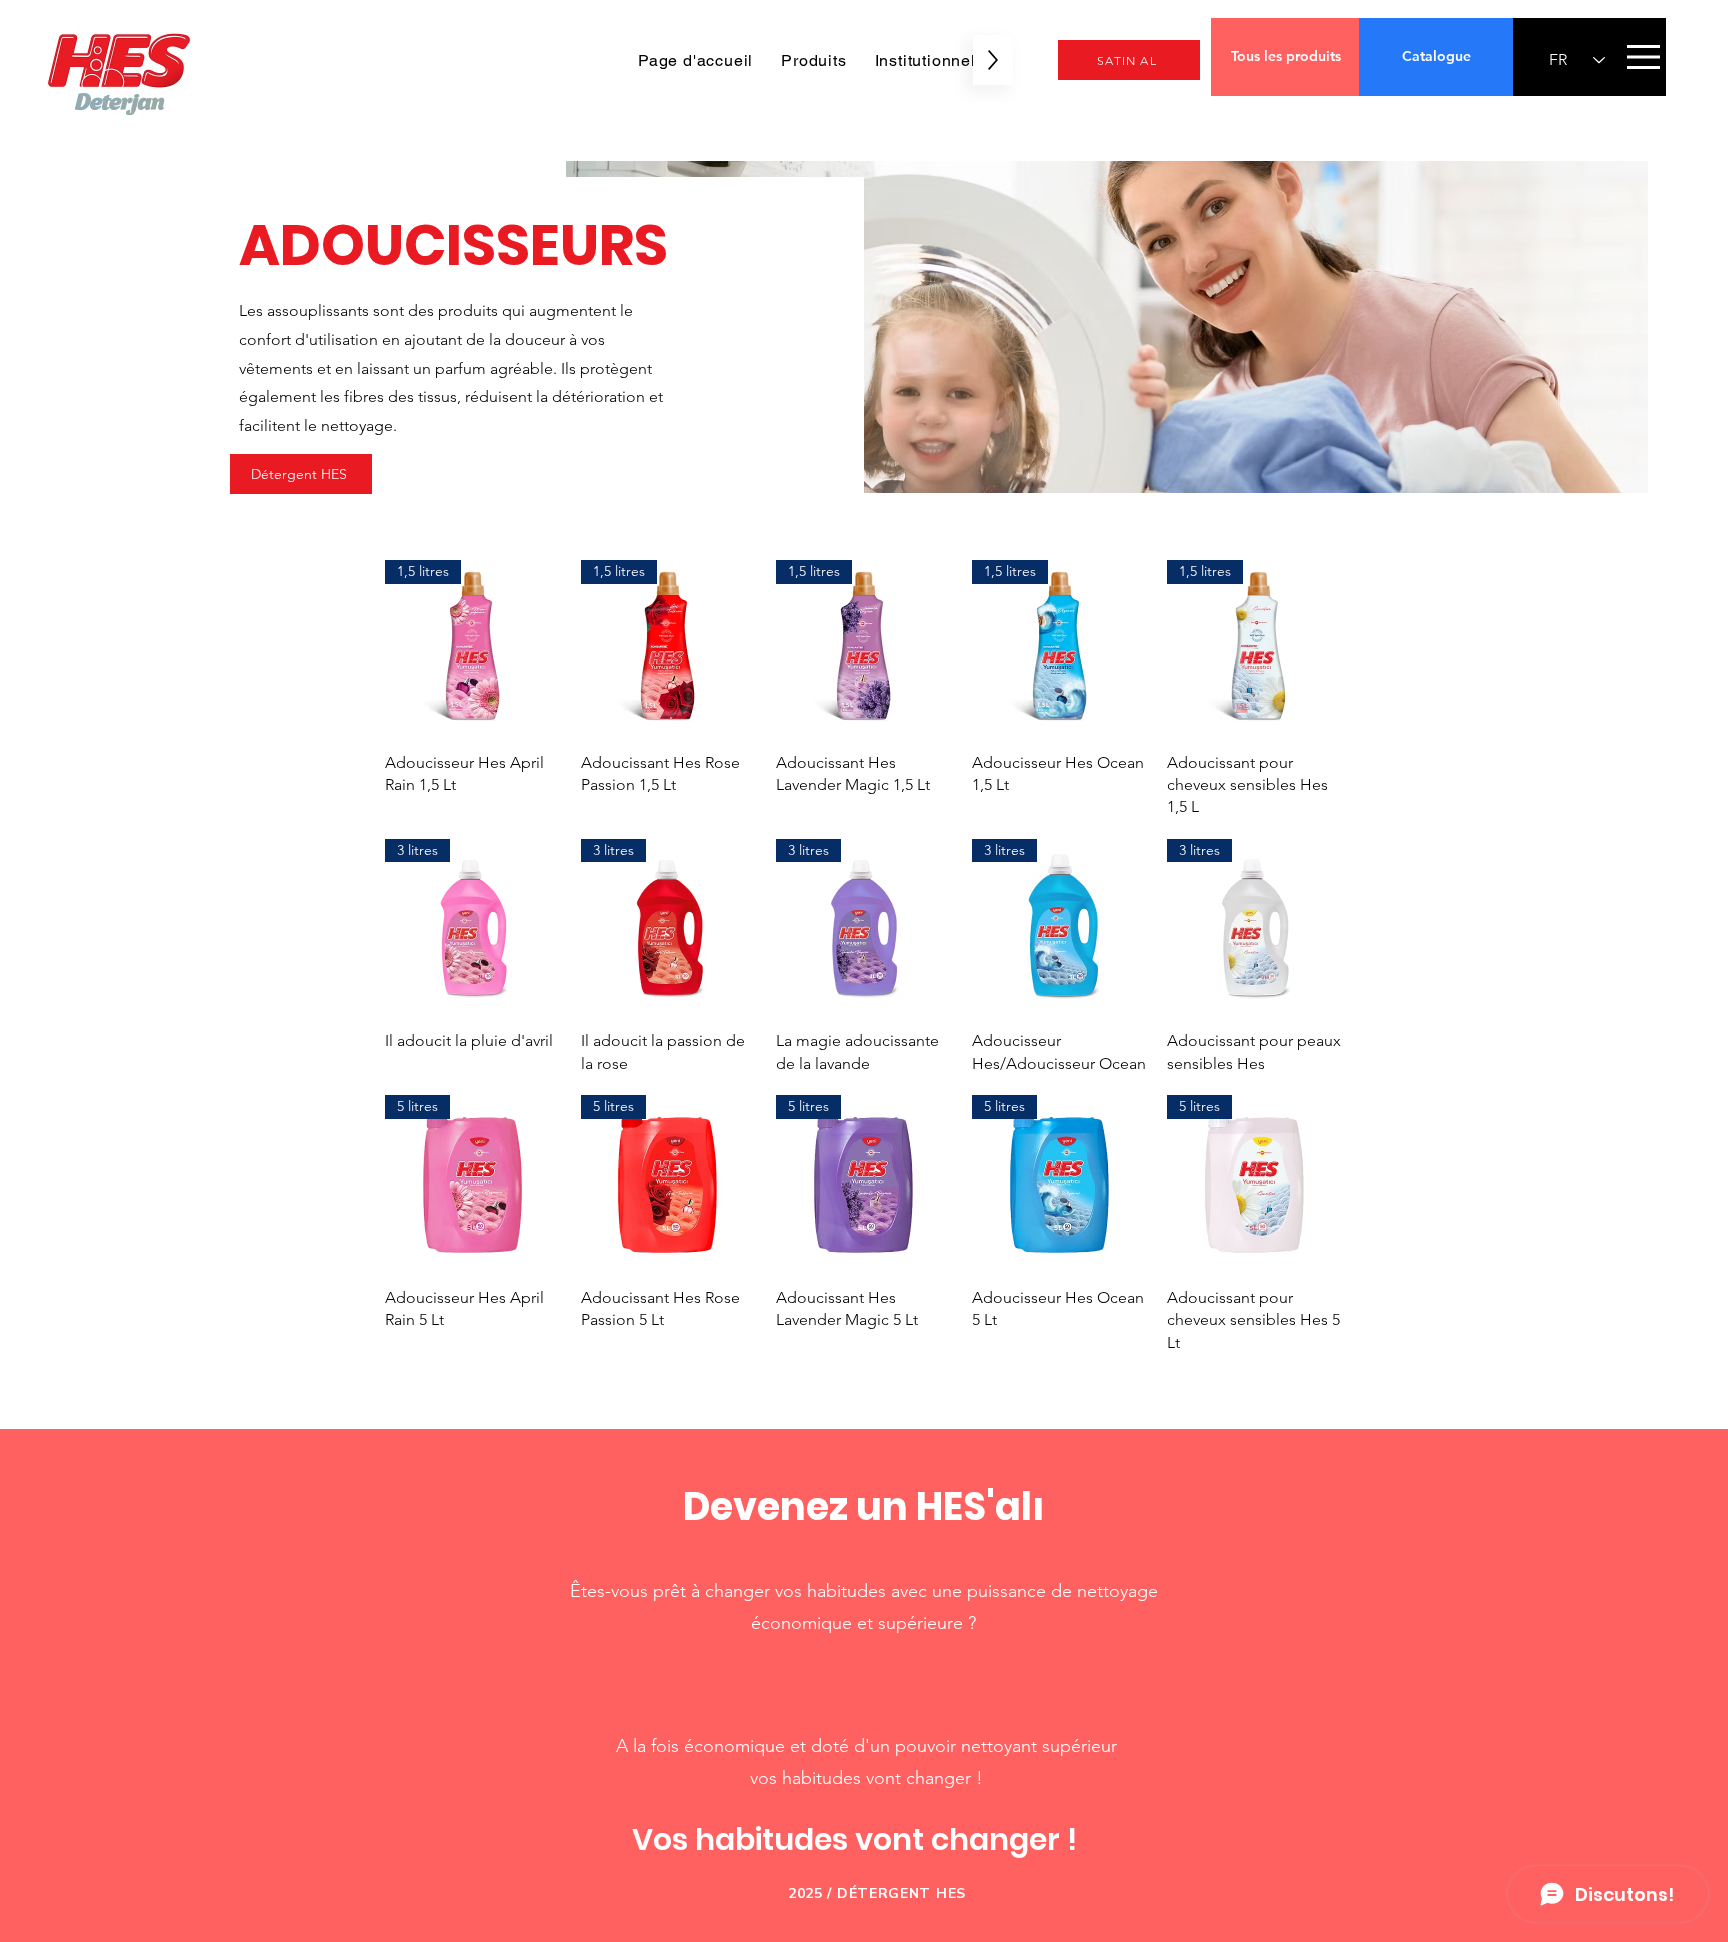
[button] (1643, 57)
